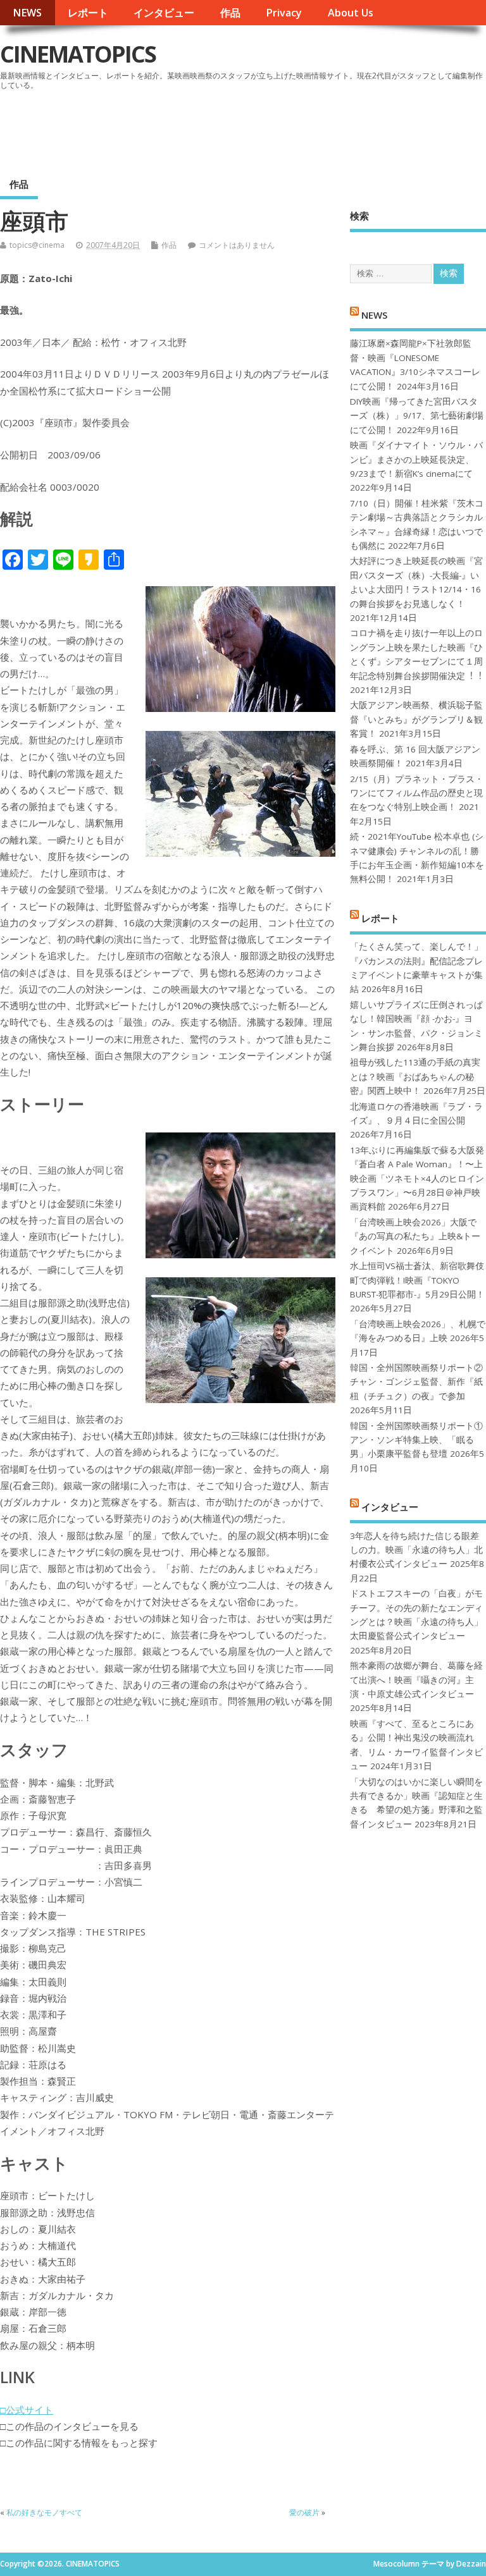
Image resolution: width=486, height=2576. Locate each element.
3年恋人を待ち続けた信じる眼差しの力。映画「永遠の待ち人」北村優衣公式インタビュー (416, 1550)
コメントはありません (237, 245)
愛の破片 (304, 2512)
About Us (351, 13)
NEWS (27, 13)
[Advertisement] (245, 129)
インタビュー (164, 13)
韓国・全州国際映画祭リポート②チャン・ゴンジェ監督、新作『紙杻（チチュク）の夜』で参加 (416, 1382)
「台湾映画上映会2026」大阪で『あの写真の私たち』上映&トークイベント (415, 1236)
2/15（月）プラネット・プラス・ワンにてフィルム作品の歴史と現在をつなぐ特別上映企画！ (417, 793)
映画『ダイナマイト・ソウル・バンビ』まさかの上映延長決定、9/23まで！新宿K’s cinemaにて (416, 459)
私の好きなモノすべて (44, 2512)
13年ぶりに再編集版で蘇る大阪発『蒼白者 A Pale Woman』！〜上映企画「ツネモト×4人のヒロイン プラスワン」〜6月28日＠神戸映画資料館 (417, 1179)
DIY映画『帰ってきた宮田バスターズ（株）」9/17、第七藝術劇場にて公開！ (417, 416)
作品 (230, 13)
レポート (88, 13)
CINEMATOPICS (78, 54)
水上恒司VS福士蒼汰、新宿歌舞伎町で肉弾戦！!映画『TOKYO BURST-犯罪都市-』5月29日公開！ (417, 1280)
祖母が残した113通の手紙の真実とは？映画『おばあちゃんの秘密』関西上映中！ (415, 1076)
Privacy (284, 13)
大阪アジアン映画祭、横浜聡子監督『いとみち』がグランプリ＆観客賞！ (416, 719)
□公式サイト (27, 2410)
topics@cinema (37, 245)
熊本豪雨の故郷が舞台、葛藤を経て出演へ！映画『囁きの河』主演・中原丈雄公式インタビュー (416, 1680)
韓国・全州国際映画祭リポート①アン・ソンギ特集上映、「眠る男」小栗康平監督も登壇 (416, 1440)
